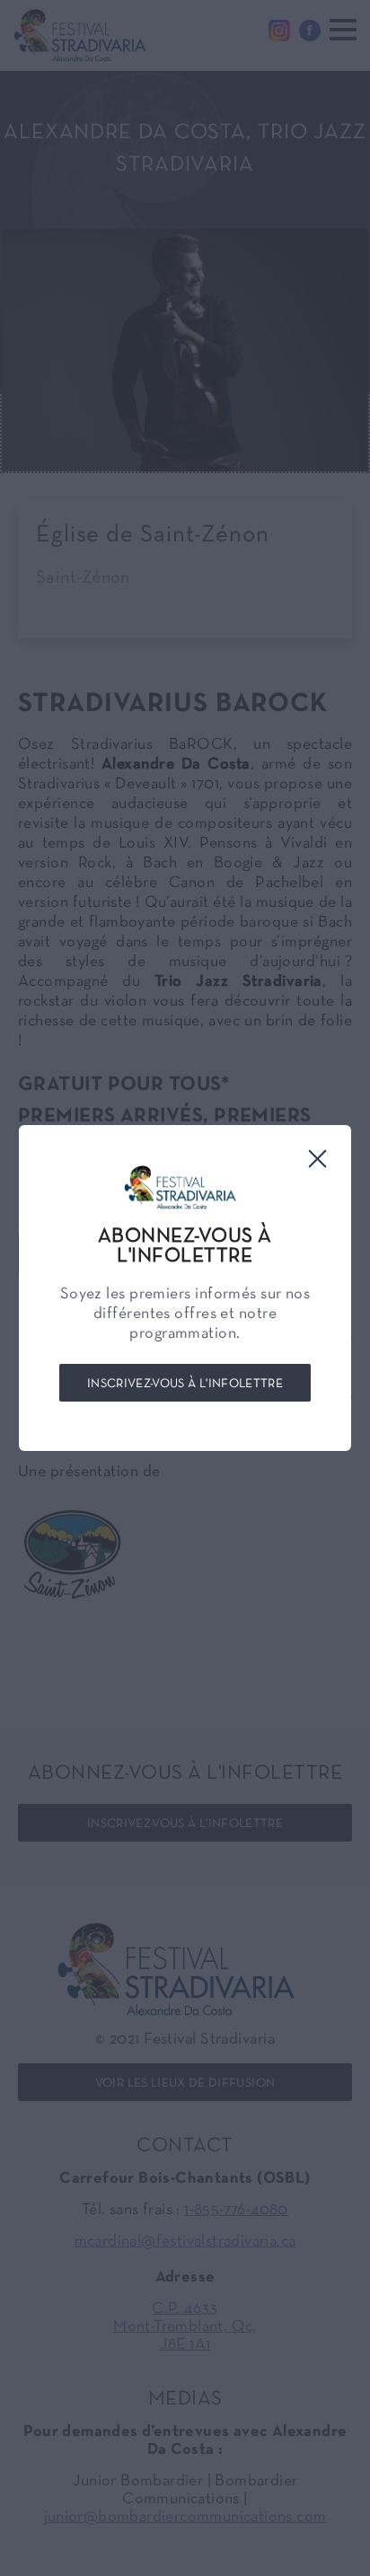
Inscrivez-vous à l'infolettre (185, 1384)
